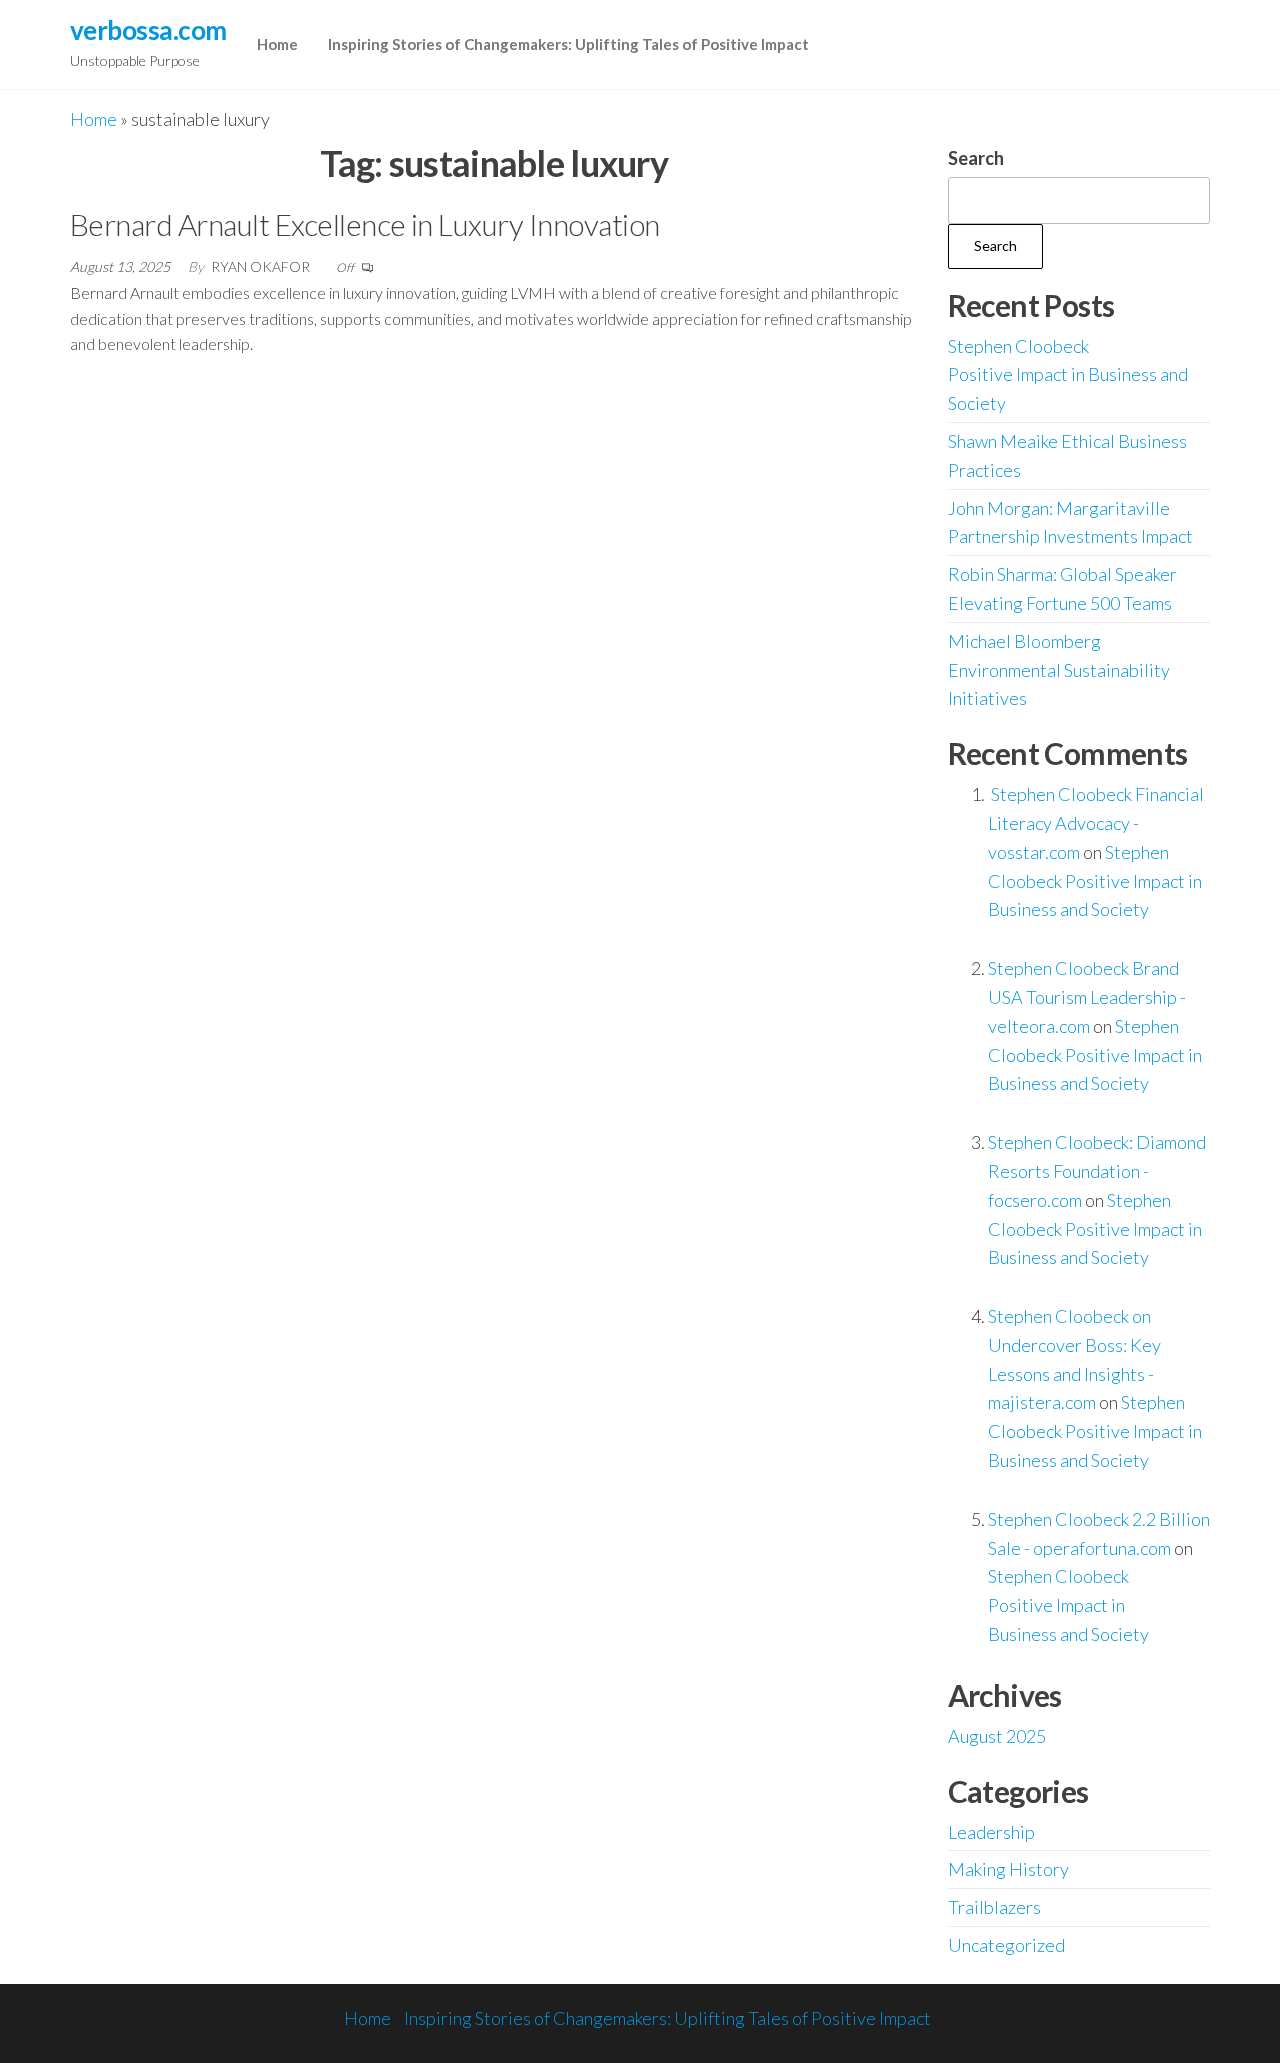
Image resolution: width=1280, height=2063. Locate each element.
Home (277, 44)
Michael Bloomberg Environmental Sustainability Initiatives (1059, 670)
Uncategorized (1006, 1945)
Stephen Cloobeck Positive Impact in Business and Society (1068, 375)
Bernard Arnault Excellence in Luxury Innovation (365, 224)
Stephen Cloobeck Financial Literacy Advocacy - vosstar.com (1096, 823)
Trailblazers (994, 1907)
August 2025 (997, 1736)
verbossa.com (148, 30)
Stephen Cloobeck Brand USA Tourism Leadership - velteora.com (1087, 997)
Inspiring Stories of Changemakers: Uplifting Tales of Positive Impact (568, 44)
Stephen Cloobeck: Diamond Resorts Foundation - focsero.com (1097, 1171)
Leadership (991, 1832)
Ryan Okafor (262, 266)
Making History (1008, 1869)
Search (976, 158)
